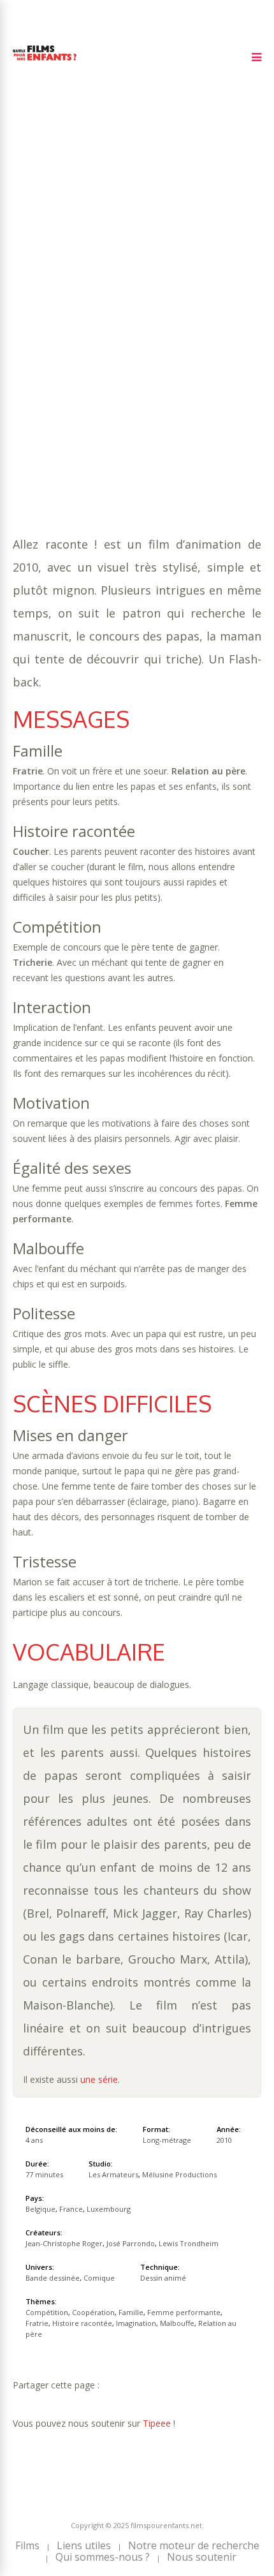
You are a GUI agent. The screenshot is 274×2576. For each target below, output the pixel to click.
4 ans (159, 286)
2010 (58, 273)
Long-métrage (167, 2140)
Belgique (40, 2209)
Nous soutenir (202, 2557)
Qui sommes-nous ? (103, 2557)
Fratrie (136, 324)
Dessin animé (163, 2278)
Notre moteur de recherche (194, 2545)
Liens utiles (84, 2545)
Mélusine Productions (179, 2174)
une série (99, 2079)
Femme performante (62, 324)
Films (27, 2545)
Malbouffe (107, 337)
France (71, 2209)
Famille (212, 312)
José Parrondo (131, 2243)
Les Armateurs (113, 2174)
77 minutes (74, 299)
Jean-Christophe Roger (64, 2243)
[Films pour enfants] (45, 63)
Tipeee (157, 2423)
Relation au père (182, 337)
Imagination (43, 337)
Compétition (85, 312)
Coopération (155, 312)
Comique (158, 350)
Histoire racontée (206, 324)
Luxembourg (109, 2209)
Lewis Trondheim (189, 2243)
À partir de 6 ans (56, 251)
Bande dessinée (94, 350)
